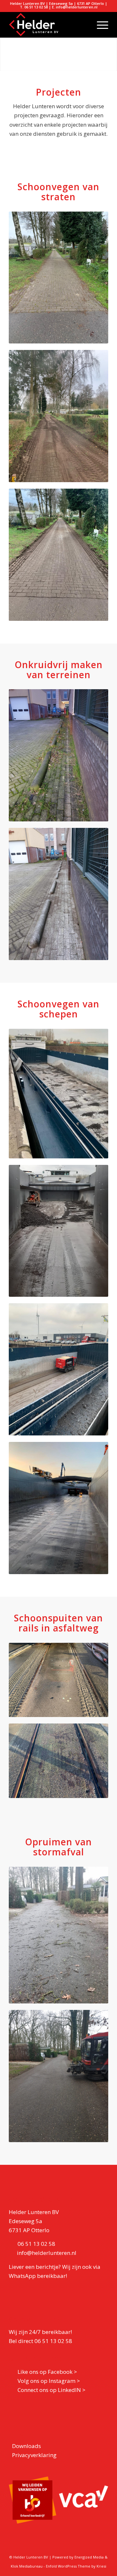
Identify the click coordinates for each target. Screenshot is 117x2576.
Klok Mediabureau (27, 2566)
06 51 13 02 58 (36, 2244)
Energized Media (89, 2557)
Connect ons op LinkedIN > (52, 2390)
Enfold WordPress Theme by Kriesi (76, 2566)
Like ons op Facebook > (47, 2372)
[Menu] (99, 25)
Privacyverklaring (34, 2455)
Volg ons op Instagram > (49, 2381)
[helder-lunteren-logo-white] (49, 25)
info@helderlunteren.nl (47, 2253)
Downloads (26, 2446)
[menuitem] (99, 25)
